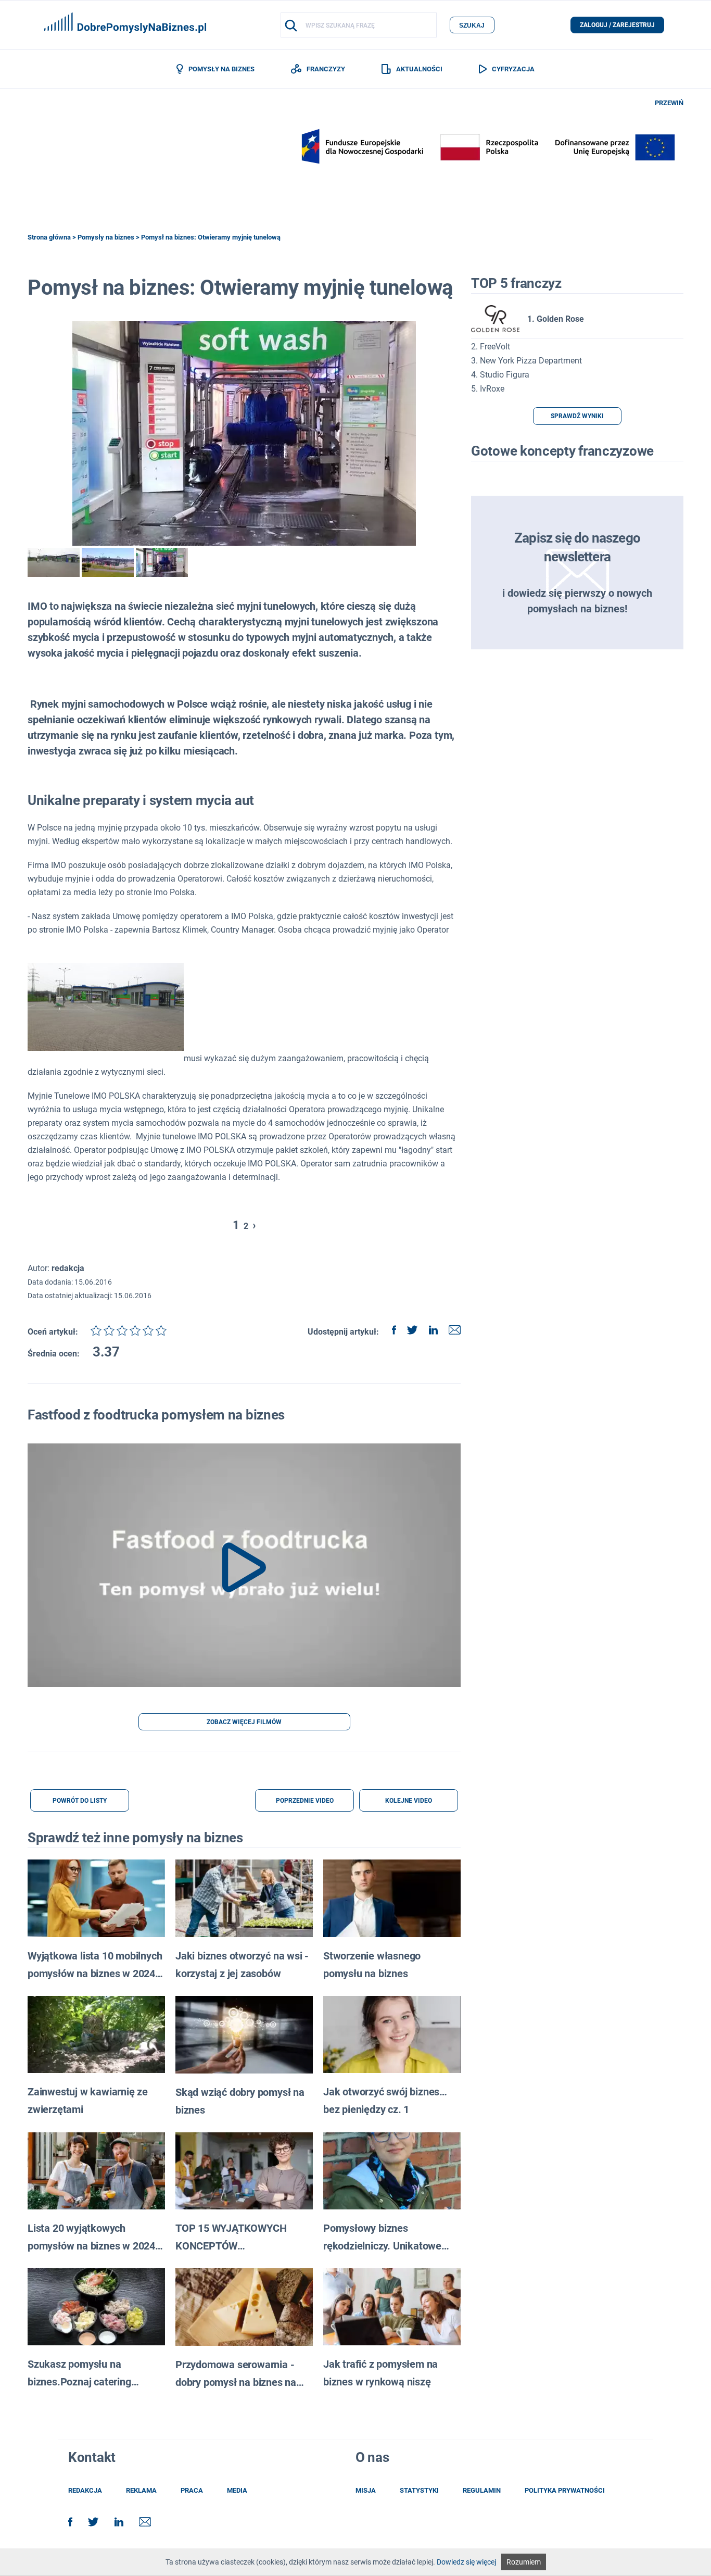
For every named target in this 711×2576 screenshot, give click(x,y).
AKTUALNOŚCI (419, 69)
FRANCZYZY (326, 69)
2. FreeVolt (491, 347)
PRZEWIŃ (669, 103)
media (237, 2490)
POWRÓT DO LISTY (80, 1801)
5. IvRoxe (488, 389)
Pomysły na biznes (106, 237)
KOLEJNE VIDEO (409, 1801)
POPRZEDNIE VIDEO (305, 1801)
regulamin (482, 2490)
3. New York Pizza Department (526, 361)
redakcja (85, 2490)
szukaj (472, 26)
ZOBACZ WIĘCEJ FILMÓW (244, 1722)
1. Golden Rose (556, 319)
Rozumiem (524, 2562)
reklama (141, 2490)
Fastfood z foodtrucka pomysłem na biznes (156, 1415)
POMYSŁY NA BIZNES (221, 69)
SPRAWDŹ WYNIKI (577, 416)
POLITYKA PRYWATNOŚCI (565, 2490)
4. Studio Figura (500, 375)
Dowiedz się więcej (466, 2562)
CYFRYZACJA (513, 69)
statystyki (419, 2490)
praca (192, 2490)
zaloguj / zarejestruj (617, 25)
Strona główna (49, 237)
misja (366, 2490)
